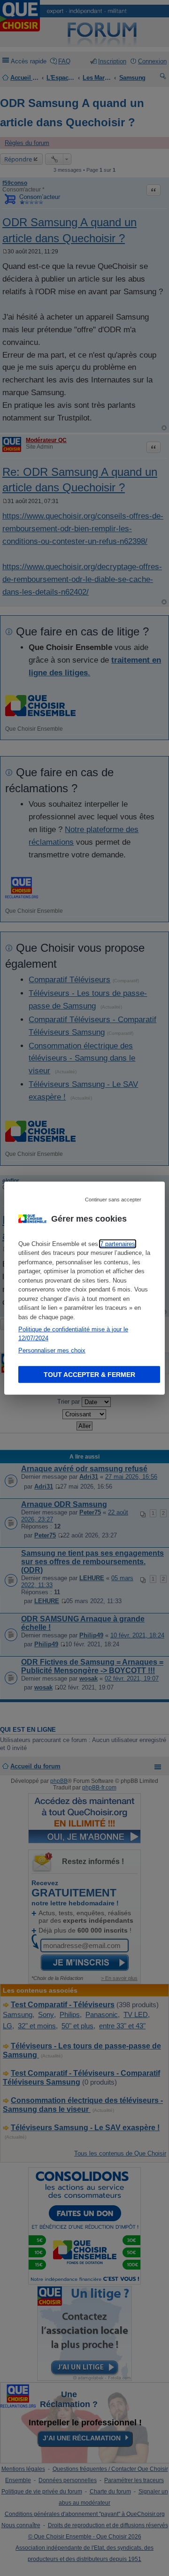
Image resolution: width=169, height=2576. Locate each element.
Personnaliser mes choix (52, 1350)
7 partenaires (118, 1243)
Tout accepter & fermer (89, 1375)
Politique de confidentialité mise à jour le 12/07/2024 (73, 1334)
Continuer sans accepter (113, 1199)
